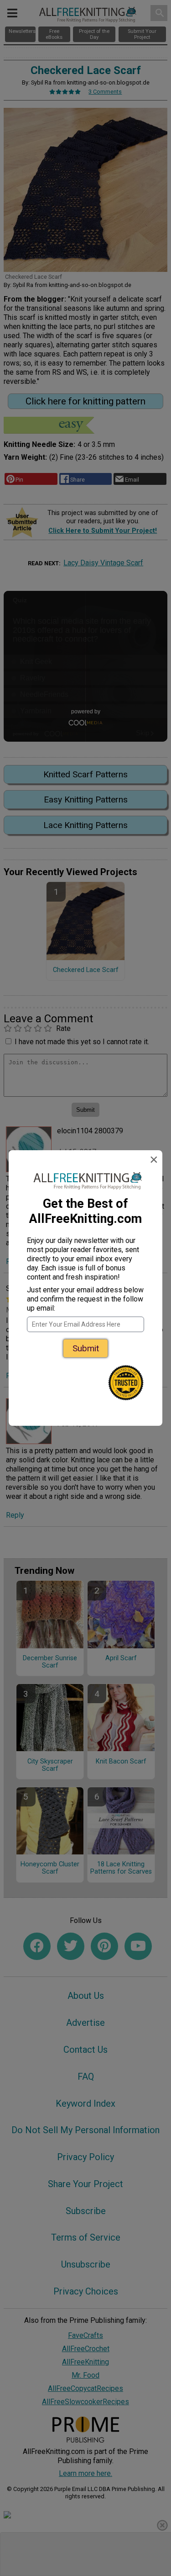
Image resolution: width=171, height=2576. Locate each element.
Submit (86, 1348)
